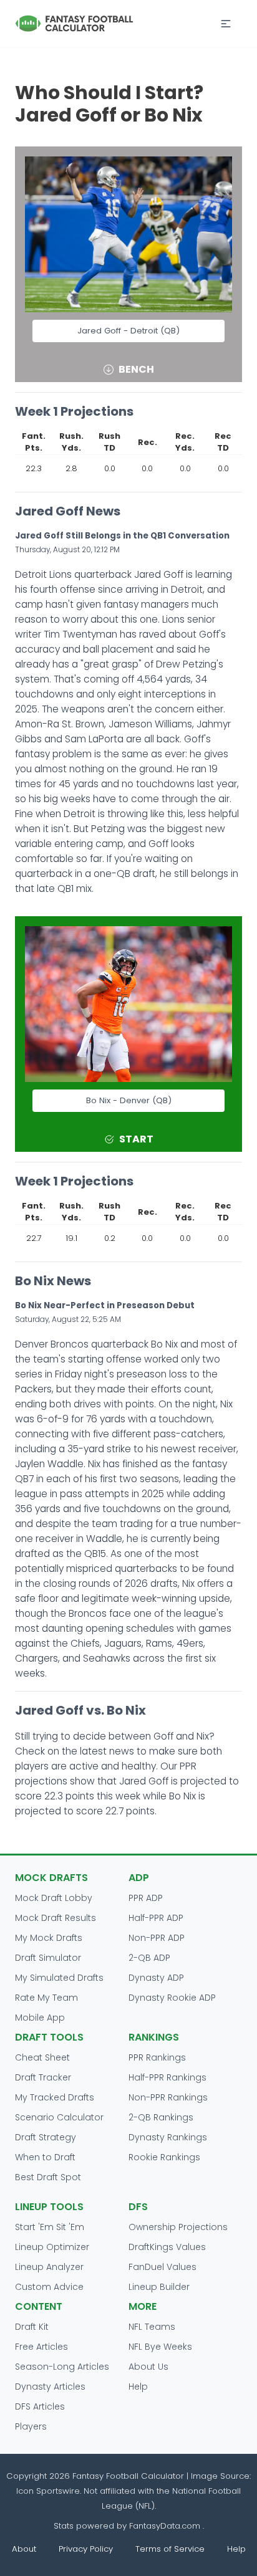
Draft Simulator (48, 1958)
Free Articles (41, 2347)
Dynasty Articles (50, 2387)
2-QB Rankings (161, 2117)
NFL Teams (152, 2327)
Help (138, 2387)
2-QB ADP (149, 1958)
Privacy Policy (86, 2549)
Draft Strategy (46, 2137)
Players (31, 2426)
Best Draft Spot (48, 2177)
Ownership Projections (178, 2227)
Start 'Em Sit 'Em (50, 2227)
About (24, 2549)
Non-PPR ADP (157, 1938)
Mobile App (40, 2018)
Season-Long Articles (62, 2367)
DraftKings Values (167, 2247)
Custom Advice (49, 2287)
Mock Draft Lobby (54, 1898)
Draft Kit (32, 2327)
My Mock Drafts (49, 1938)
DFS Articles (40, 2406)
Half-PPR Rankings (167, 2077)
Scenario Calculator (59, 2117)
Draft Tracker (43, 2077)
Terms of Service (170, 2549)
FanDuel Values (162, 2267)
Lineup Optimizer (52, 2247)
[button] (226, 24)
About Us (148, 2367)
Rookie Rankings (164, 2157)
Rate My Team (46, 1998)
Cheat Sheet (42, 2057)
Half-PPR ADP (156, 1918)
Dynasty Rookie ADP (172, 1998)
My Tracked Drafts (55, 2097)
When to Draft (45, 2157)
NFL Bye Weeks (160, 2347)
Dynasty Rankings (168, 2137)
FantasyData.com (166, 2526)
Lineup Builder (159, 2287)
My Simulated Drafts (59, 1978)
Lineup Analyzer (49, 2267)
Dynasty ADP (156, 1978)
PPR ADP (146, 1898)
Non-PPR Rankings (168, 2097)
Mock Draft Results (56, 1918)
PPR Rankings (157, 2057)
